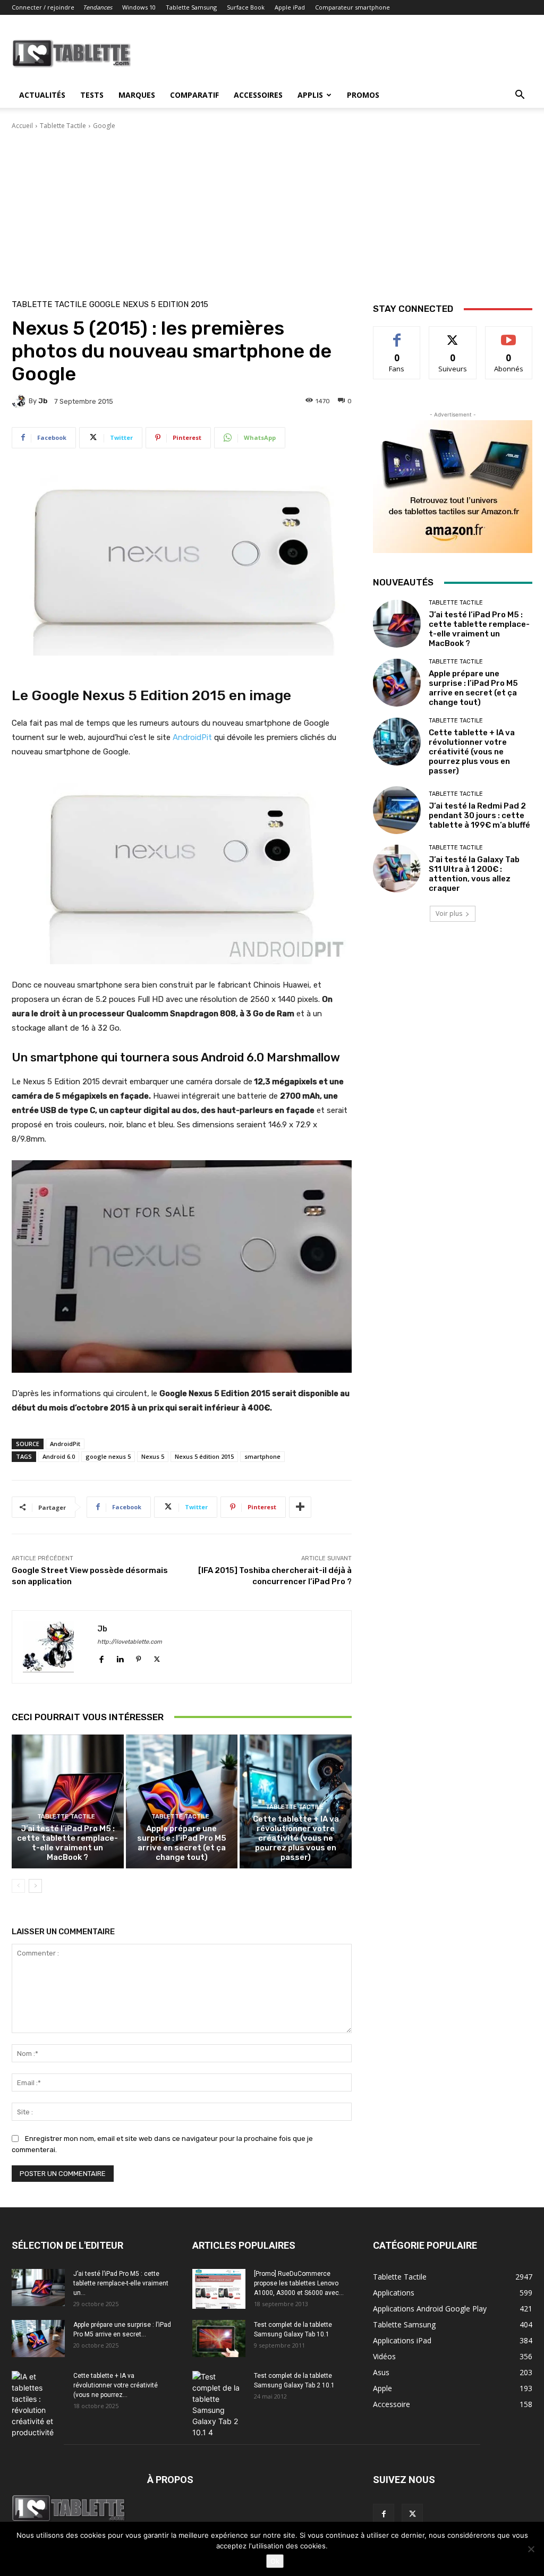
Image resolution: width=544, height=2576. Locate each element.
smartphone (262, 1456)
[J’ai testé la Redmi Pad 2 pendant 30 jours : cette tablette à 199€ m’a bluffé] (397, 810)
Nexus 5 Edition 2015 (165, 305)
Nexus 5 (153, 1456)
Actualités (42, 95)
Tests (92, 95)
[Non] (531, 2549)
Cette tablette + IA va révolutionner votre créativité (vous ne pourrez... (116, 2385)
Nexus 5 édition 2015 (204, 1456)
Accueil (22, 126)
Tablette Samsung (191, 7)
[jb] (20, 401)
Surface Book (246, 7)
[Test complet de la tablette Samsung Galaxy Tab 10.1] (219, 2339)
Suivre (453, 334)
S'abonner (509, 334)
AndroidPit (193, 737)
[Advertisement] (272, 210)
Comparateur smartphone (352, 7)
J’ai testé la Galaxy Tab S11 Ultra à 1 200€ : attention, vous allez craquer (474, 874)
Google (104, 126)
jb (43, 401)
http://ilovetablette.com (130, 1642)
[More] (300, 1507)
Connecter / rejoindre (43, 7)
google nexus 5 (108, 1456)
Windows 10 (139, 7)
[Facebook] (101, 1657)
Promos (363, 95)
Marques (137, 95)
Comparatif (194, 95)
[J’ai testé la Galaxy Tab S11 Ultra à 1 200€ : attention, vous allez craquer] (397, 869)
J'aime (397, 334)
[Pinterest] (138, 1657)
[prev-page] (18, 1886)
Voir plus (449, 913)
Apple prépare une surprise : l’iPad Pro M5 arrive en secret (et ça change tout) (182, 1843)
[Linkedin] (120, 1657)
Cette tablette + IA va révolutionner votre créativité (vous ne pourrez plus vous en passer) (296, 1838)
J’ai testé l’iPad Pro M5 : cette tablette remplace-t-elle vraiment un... (121, 2283)
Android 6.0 (59, 1456)
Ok (275, 2561)
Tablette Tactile (63, 126)
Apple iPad (290, 7)
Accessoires (258, 95)
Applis (310, 95)
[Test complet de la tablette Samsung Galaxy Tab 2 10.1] (219, 2404)
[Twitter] (157, 1657)
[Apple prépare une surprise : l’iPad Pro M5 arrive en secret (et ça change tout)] (182, 1802)
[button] (520, 96)
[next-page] (35, 1886)
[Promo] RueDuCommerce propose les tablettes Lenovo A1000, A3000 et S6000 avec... (299, 2283)
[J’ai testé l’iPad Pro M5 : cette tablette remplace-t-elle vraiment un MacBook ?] (68, 1802)
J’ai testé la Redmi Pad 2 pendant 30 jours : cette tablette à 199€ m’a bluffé (479, 815)
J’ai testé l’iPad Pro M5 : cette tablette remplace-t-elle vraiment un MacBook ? (67, 1843)
